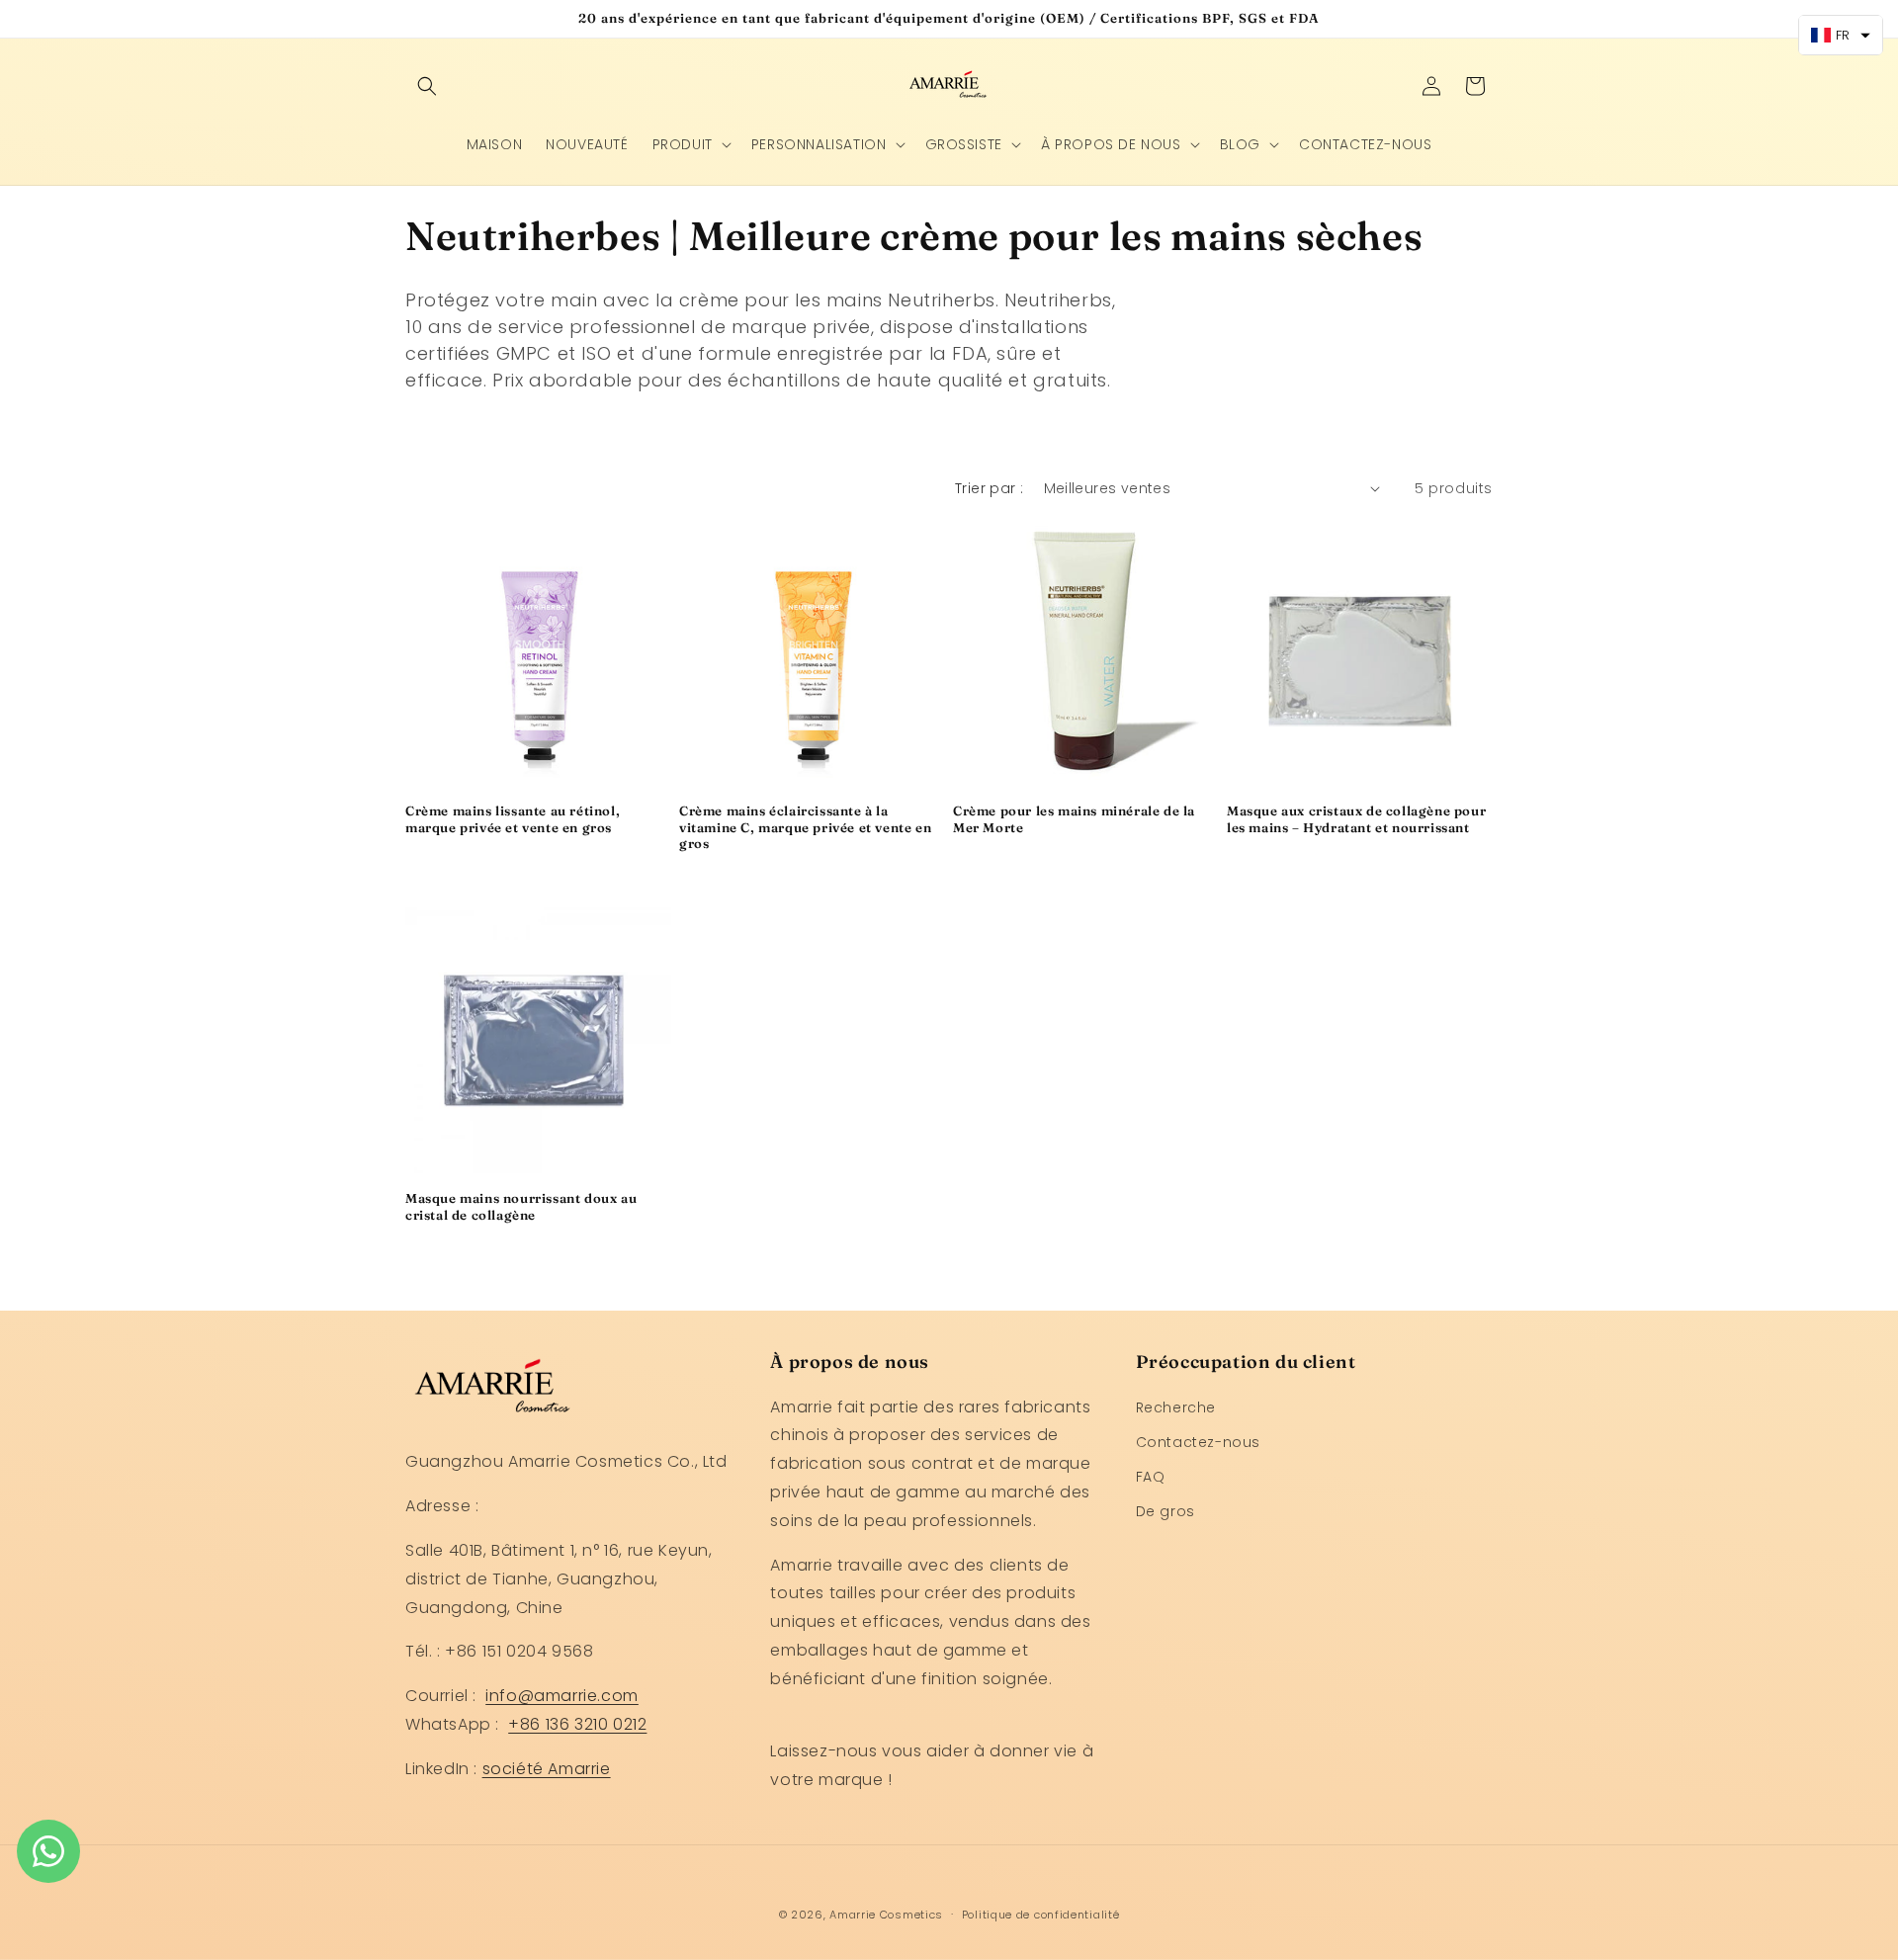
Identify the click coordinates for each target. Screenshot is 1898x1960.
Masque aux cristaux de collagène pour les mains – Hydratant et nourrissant (1356, 819)
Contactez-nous (1198, 1442)
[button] (427, 86)
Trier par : (989, 488)
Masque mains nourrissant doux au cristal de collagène (521, 1206)
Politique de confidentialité (1041, 1915)
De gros (1165, 1511)
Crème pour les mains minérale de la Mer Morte (1074, 819)
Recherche (1176, 1407)
